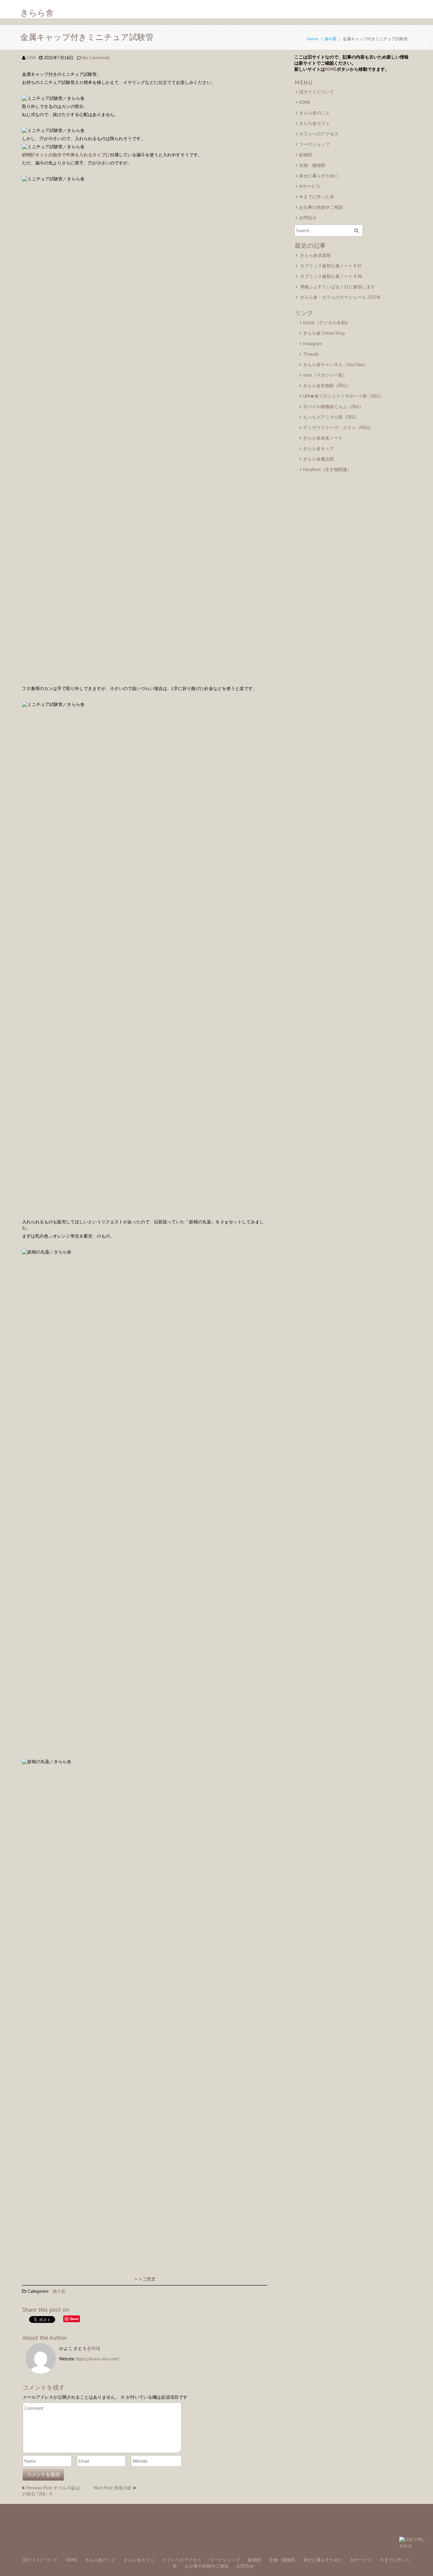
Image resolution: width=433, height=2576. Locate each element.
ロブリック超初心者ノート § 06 (331, 276)
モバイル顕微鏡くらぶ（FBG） (333, 407)
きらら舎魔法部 (318, 459)
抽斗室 (331, 39)
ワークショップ (314, 144)
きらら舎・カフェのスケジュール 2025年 (340, 297)
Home (313, 39)
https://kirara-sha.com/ (98, 2359)
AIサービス (310, 186)
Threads (311, 354)
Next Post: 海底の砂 (113, 2488)
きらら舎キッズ (318, 449)
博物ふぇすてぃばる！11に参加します (338, 287)
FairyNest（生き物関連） (327, 470)
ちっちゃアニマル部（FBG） (331, 417)
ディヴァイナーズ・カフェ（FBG (336, 428)
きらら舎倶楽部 (315, 255)
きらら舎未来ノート (323, 438)
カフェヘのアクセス (319, 134)
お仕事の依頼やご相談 (321, 207)
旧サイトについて (317, 92)
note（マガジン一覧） (325, 375)
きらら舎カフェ (314, 123)
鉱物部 (306, 155)
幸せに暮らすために (319, 176)
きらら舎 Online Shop (324, 333)
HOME (331, 69)
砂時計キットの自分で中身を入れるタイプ (64, 155)
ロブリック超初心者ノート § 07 (331, 266)
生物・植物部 (312, 165)
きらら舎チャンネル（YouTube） (336, 365)
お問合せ (308, 218)
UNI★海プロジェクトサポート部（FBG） (343, 396)
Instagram (313, 344)
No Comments (96, 58)
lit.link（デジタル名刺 (324, 323)
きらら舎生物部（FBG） (327, 386)
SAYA (31, 58)
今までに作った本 (317, 197)
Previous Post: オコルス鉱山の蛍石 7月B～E (51, 2491)
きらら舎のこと (314, 113)
